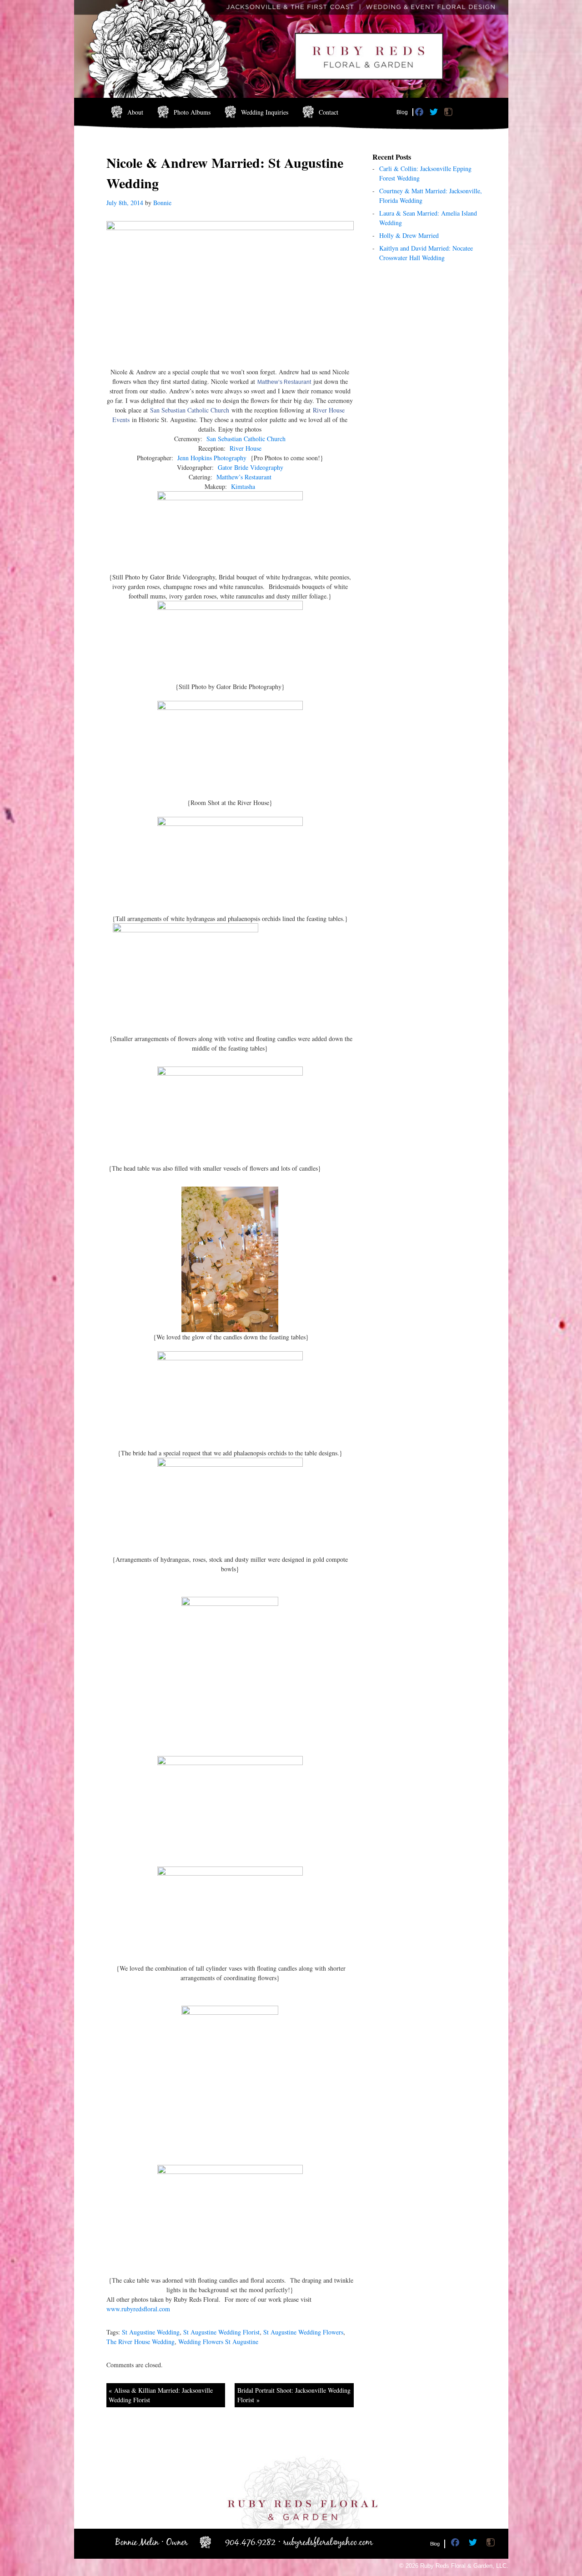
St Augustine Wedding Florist (221, 2332)
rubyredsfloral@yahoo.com (328, 2543)
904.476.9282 (250, 2543)
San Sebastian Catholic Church (190, 410)
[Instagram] (449, 114)
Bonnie (162, 203)
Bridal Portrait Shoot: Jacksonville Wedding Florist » (294, 2395)
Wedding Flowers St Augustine (218, 2342)
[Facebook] (420, 114)
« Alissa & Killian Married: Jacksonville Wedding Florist (161, 2395)
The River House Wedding (140, 2342)
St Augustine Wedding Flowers (303, 2332)
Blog (402, 112)
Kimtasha (243, 486)
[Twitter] (435, 114)
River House (246, 448)
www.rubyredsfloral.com (138, 2309)
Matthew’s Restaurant (284, 382)
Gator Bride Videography (251, 467)
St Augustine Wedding (151, 2332)
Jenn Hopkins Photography (212, 458)
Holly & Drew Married (409, 235)
